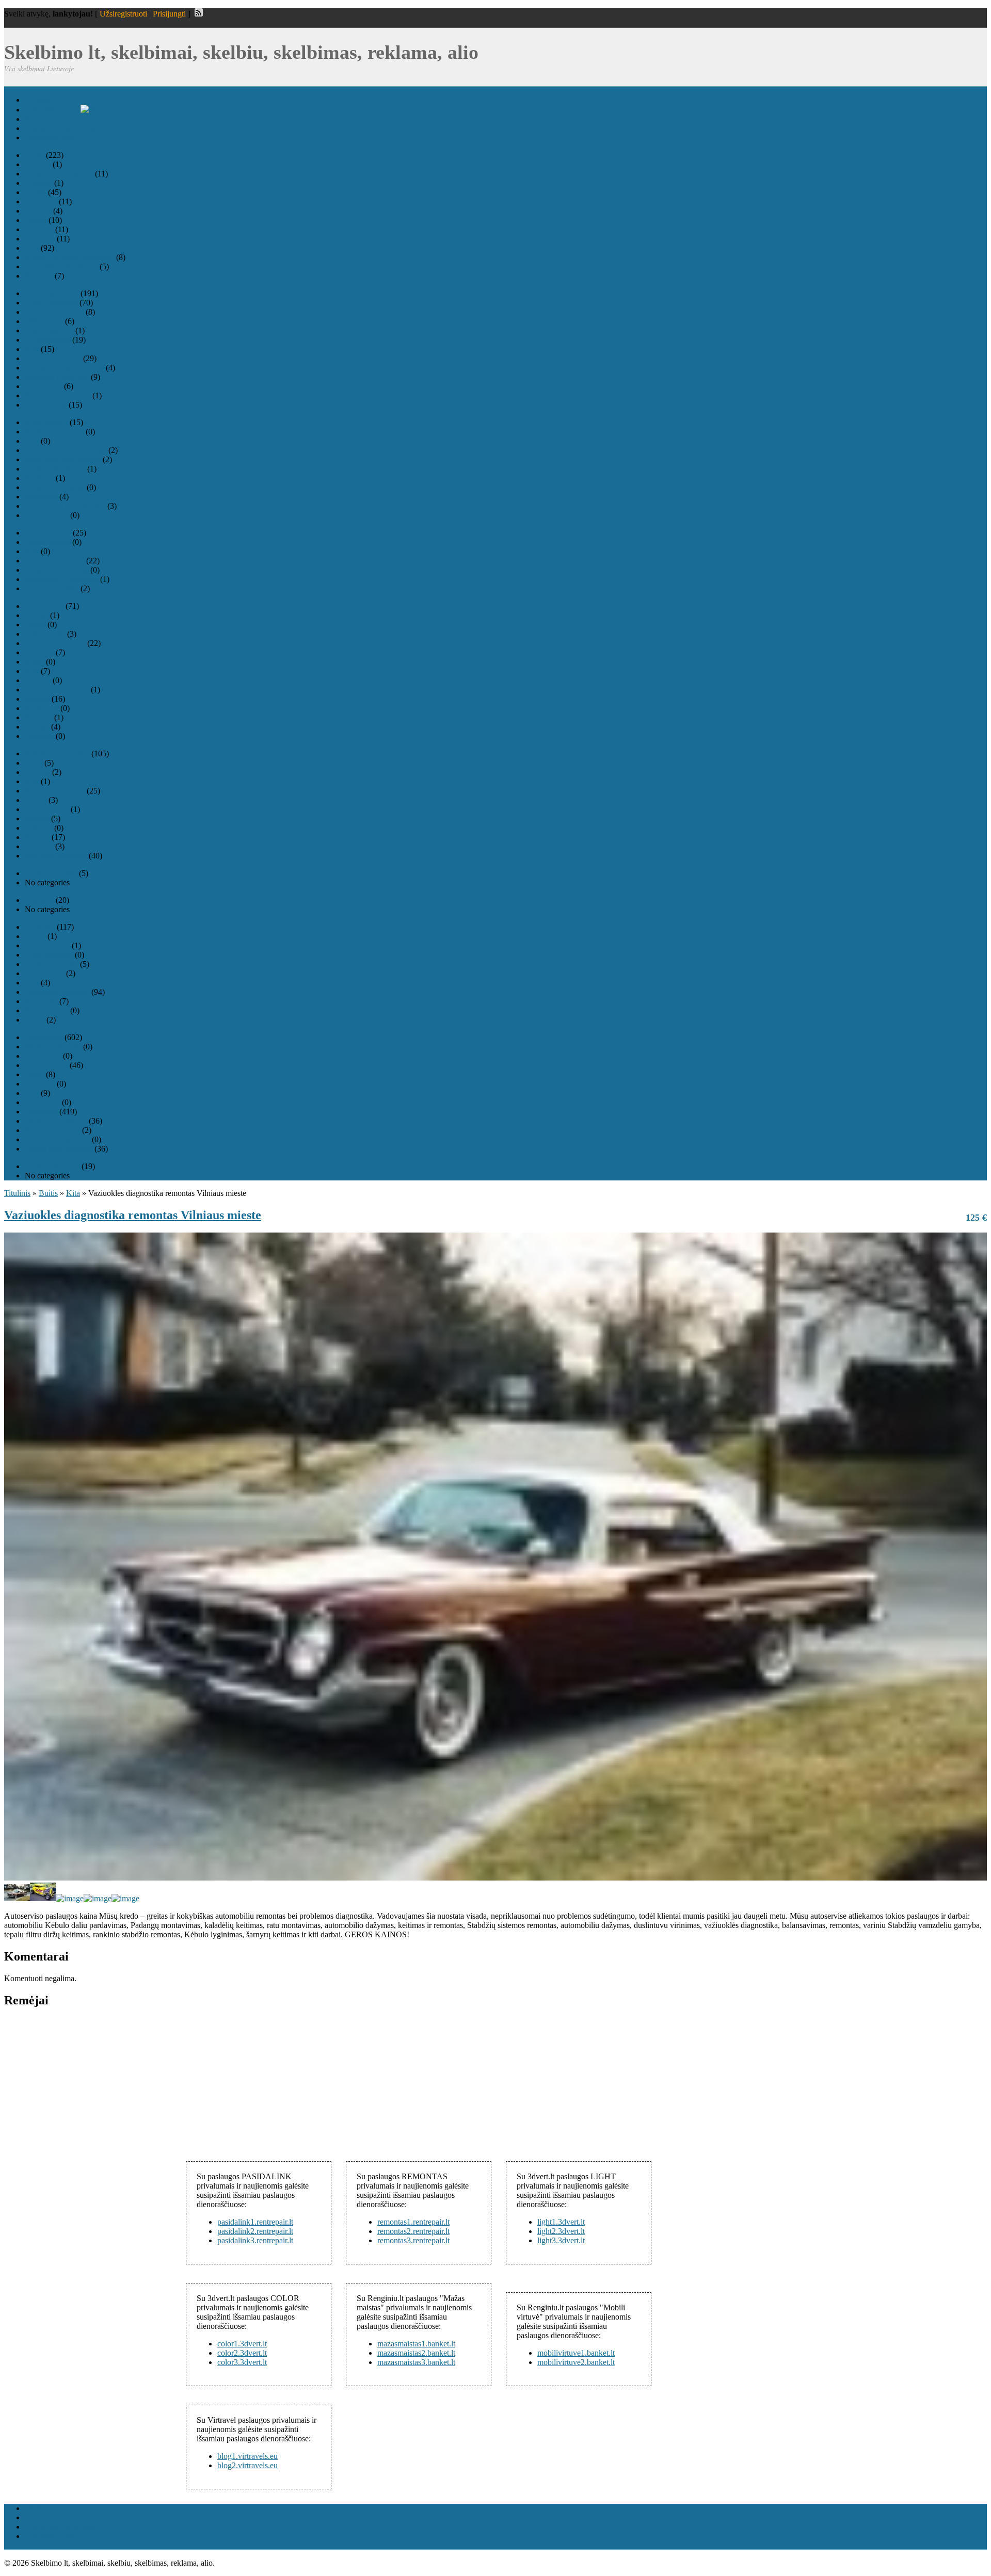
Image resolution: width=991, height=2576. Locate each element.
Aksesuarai (43, 1056)
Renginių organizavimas (64, 368)
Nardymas (42, 708)
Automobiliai (46, 1065)
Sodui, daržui (46, 1010)
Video (35, 1020)
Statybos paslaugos (56, 856)
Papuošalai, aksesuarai (61, 266)
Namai (36, 800)
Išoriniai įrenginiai (54, 432)
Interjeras (40, 239)
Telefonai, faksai (52, 588)
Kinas (34, 662)
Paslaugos (41, 1112)
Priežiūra (39, 478)
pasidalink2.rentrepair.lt (255, 2231)
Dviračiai (40, 1084)
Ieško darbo (44, 321)
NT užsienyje (47, 809)
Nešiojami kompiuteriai (63, 459)
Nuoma (37, 819)
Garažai (37, 772)
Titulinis (38, 100)
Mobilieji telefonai (54, 561)
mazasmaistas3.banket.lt (416, 2362)
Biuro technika (49, 955)
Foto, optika (44, 973)
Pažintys (38, 717)
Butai (34, 763)
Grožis (36, 220)
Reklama (39, 900)
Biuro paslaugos (51, 303)
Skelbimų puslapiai (56, 1121)
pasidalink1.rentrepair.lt (255, 2222)
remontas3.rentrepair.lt (413, 2240)
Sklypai (37, 837)
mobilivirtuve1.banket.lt (576, 2353)
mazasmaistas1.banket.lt (416, 2344)
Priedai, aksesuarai (55, 469)
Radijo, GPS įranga (57, 570)
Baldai (35, 192)
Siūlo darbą (43, 386)
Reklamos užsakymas (60, 128)
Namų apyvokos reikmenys (69, 257)
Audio (35, 936)
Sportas (37, 727)
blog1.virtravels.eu (247, 2456)
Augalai (38, 164)
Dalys (34, 1074)
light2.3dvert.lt (561, 2231)
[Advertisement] (82, 2082)
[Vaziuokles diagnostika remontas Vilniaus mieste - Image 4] (98, 1898)
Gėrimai (38, 211)
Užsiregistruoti (123, 14)
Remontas (41, 497)
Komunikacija (48, 533)
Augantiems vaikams (59, 174)
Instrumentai (45, 634)
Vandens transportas (57, 1139)
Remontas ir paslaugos (61, 579)
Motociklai (42, 1102)
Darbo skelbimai (52, 293)
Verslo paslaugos (52, 1166)
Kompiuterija (46, 422)
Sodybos (39, 846)
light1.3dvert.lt (561, 2222)
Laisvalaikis (44, 606)
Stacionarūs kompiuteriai (65, 506)
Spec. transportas (52, 1130)
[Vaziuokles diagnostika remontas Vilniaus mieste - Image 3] (70, 1898)
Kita (32, 248)
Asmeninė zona (50, 137)
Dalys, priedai (47, 542)
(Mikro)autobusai (53, 1047)
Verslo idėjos (46, 405)
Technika (40, 927)
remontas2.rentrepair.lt (413, 2231)
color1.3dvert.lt (242, 2344)
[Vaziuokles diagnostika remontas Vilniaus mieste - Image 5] (125, 1898)
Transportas (44, 1037)
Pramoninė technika (57, 992)
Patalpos (38, 828)
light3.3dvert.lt (561, 2240)
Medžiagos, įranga (55, 791)
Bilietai (36, 615)
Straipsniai (42, 119)
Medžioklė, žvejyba (57, 690)
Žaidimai (39, 736)
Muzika (37, 699)
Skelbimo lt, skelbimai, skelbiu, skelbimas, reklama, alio (241, 52)
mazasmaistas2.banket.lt (416, 2353)
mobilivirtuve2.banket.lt (576, 2362)
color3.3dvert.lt (242, 2362)
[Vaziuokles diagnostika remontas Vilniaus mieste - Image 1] (17, 1898)
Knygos (38, 680)
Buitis (34, 155)
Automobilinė (47, 945)
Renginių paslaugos (57, 377)
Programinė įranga (55, 487)
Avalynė (38, 183)
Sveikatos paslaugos (58, 395)
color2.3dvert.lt (242, 2353)
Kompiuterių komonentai (66, 450)
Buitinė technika (51, 964)
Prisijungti (169, 14)
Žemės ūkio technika (59, 1149)
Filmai (35, 625)
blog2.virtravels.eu (247, 2465)
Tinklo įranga (46, 515)
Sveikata (39, 276)
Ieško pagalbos (49, 330)
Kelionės (39, 652)
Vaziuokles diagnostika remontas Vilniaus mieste (133, 1215)
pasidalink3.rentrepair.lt (255, 2240)
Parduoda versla (51, 873)
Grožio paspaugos (54, 312)
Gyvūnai (39, 229)
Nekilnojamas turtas (57, 754)
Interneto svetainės (55, 643)
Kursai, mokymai (53, 358)
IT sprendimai (47, 340)
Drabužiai (41, 201)
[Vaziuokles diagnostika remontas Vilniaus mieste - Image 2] (43, 1898)
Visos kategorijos (53, 110)
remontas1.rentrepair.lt (413, 2222)
